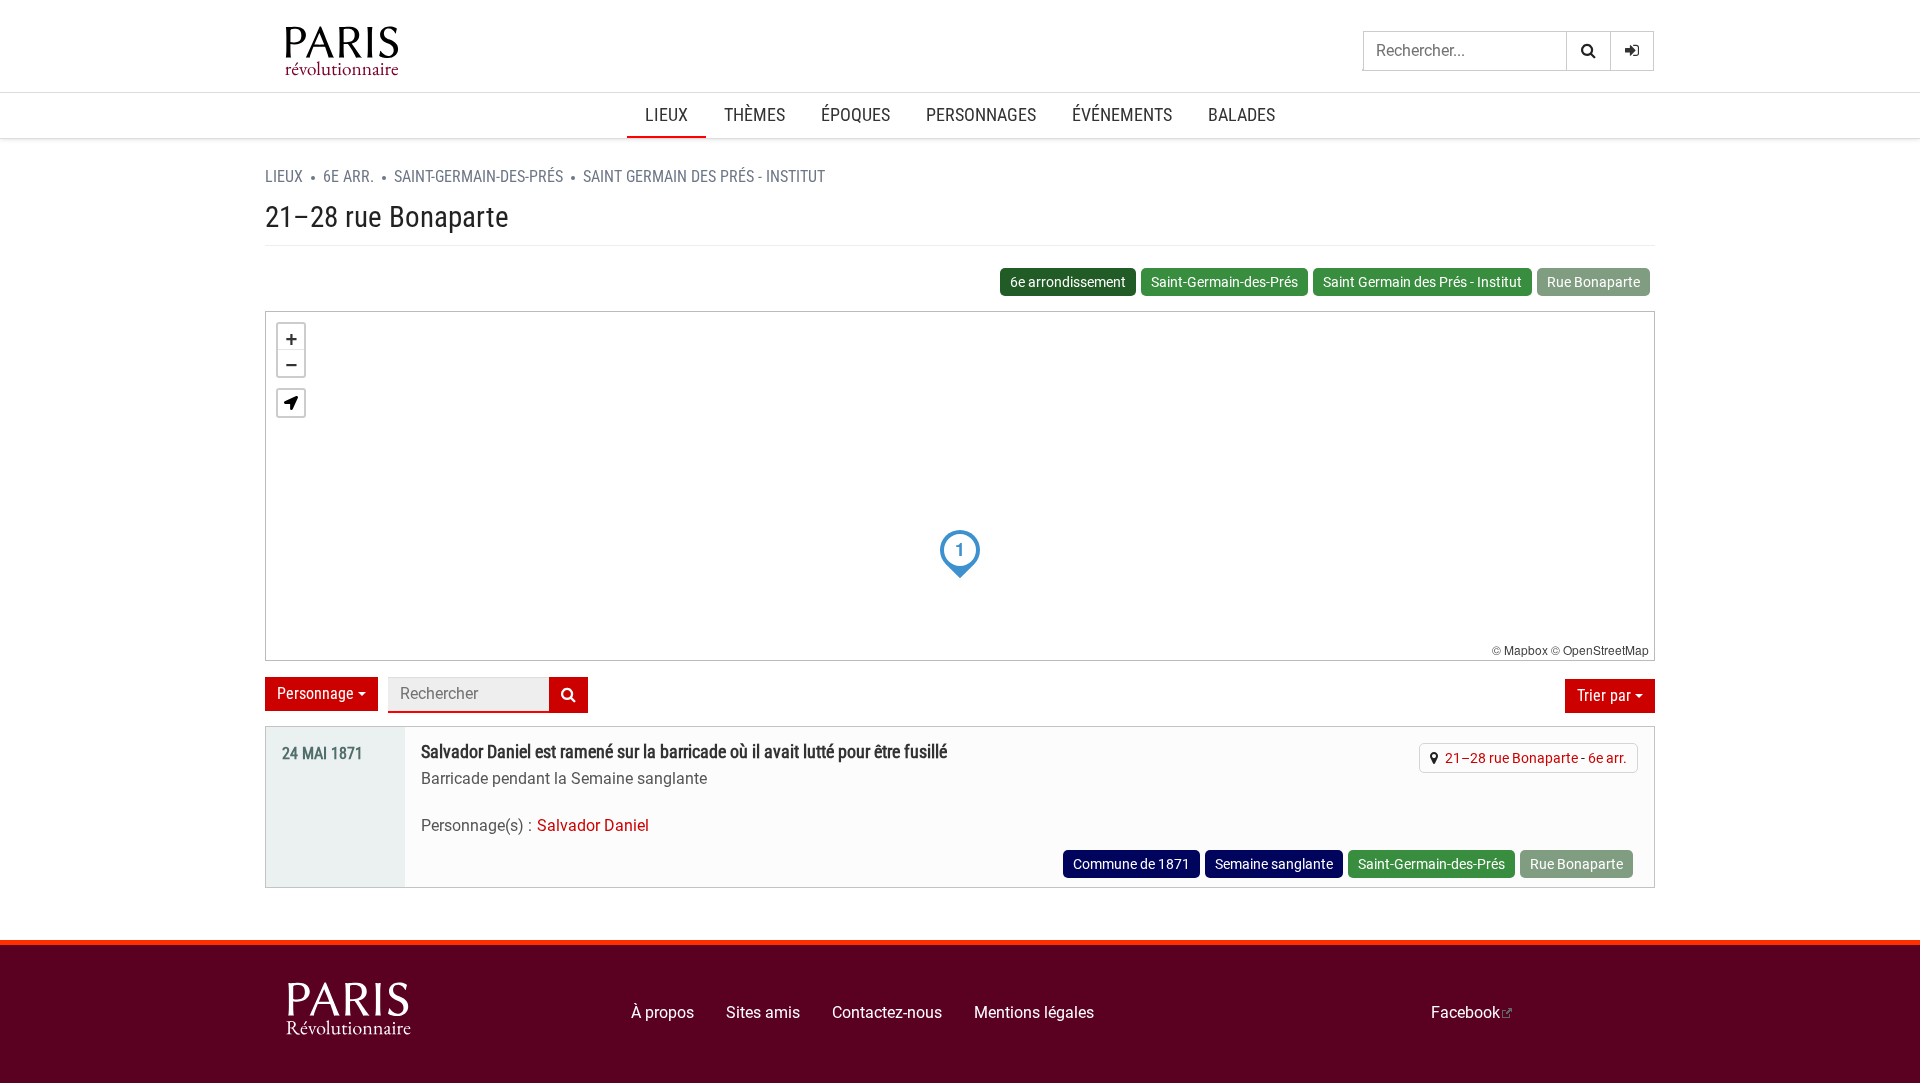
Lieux (666, 114)
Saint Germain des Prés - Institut (704, 176)
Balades (1241, 114)
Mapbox (1526, 649)
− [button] (291, 363)
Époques (855, 114)
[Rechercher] (1588, 51)
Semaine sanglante (1274, 864)
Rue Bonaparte (1593, 282)
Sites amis (763, 1012)
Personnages (981, 114)
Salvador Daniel (593, 825)
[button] (291, 403)
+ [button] (291, 337)
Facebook (1465, 1012)
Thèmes (754, 114)
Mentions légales (1034, 1012)
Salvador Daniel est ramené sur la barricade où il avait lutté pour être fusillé (684, 752)
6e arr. (348, 176)
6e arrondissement (1068, 282)
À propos (662, 1012)
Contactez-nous (887, 1012)
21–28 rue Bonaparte (1511, 758)
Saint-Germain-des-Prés (478, 176)
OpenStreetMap (1606, 649)
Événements (1122, 114)
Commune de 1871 (1131, 864)
